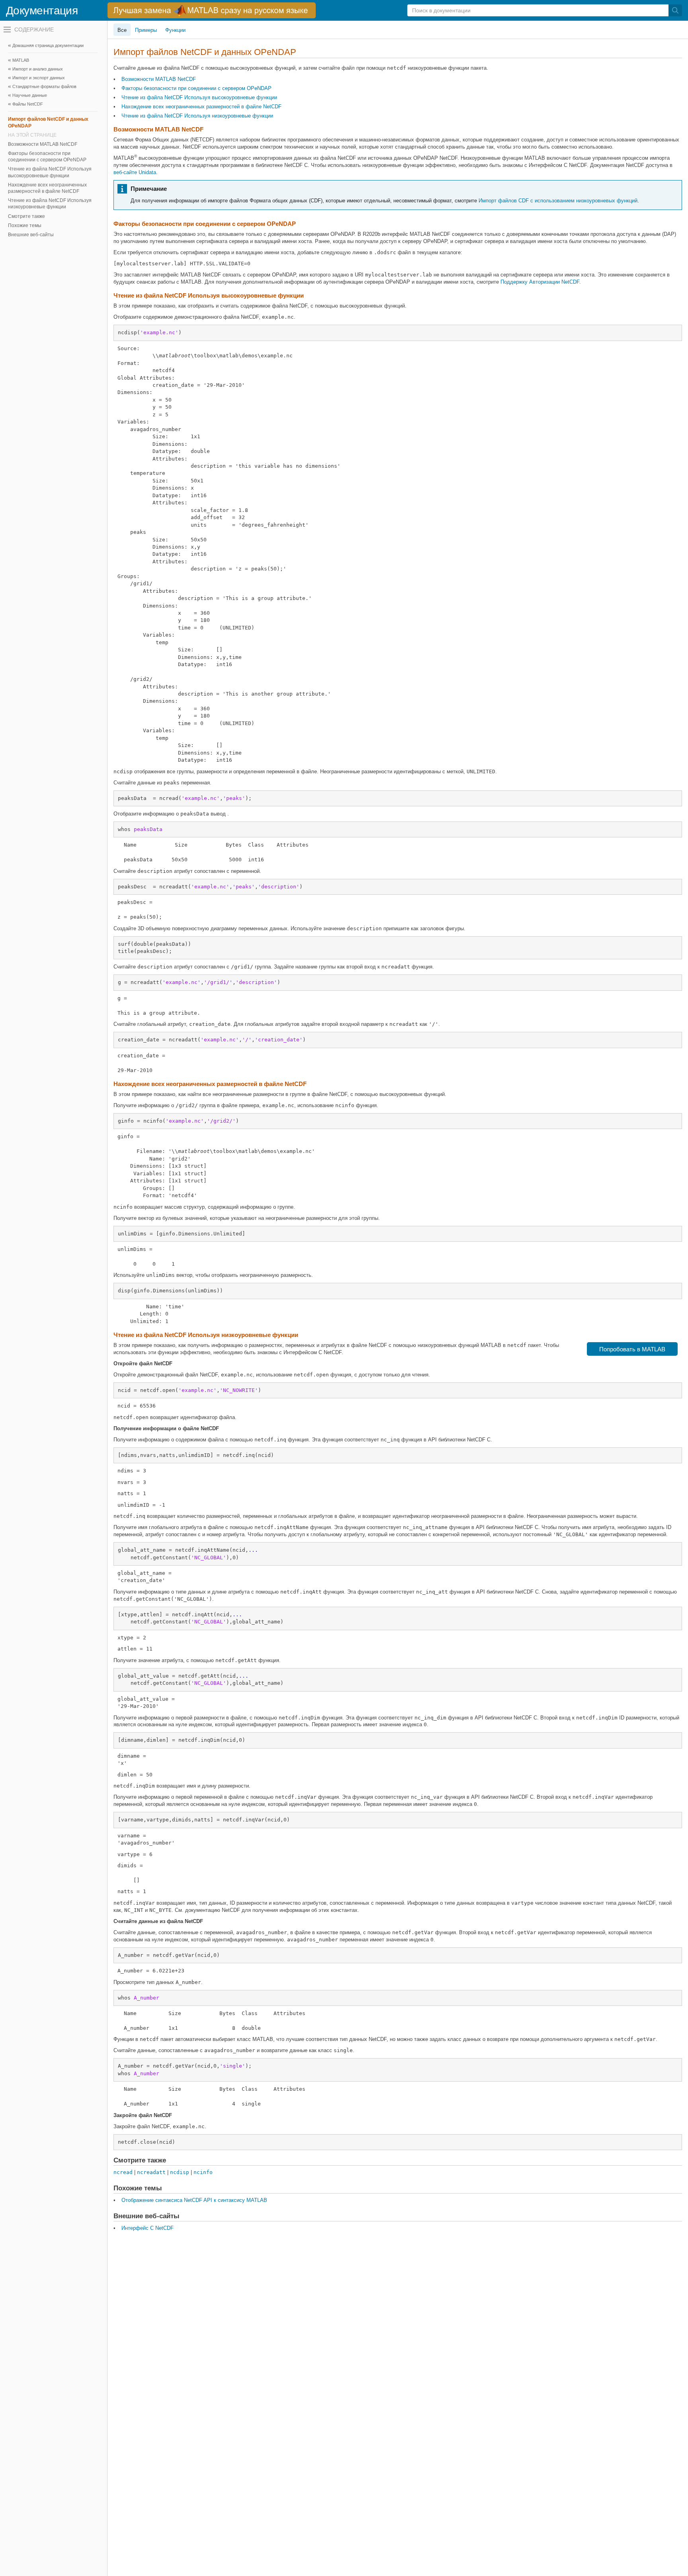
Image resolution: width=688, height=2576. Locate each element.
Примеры (146, 30)
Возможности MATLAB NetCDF (43, 144)
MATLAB (21, 60)
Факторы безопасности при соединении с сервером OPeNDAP (47, 157)
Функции (175, 30)
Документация (42, 11)
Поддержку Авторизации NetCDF (540, 282)
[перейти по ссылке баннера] (212, 10)
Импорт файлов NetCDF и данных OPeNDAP (48, 122)
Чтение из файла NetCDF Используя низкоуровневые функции (50, 204)
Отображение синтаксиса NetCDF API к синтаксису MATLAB (194, 2200)
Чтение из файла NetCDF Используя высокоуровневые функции (50, 172)
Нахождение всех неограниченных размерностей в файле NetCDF (47, 188)
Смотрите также (26, 216)
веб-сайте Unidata (135, 172)
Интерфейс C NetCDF (148, 2228)
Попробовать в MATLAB (632, 1349)
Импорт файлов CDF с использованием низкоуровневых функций (558, 201)
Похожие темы (25, 225)
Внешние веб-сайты (31, 235)
